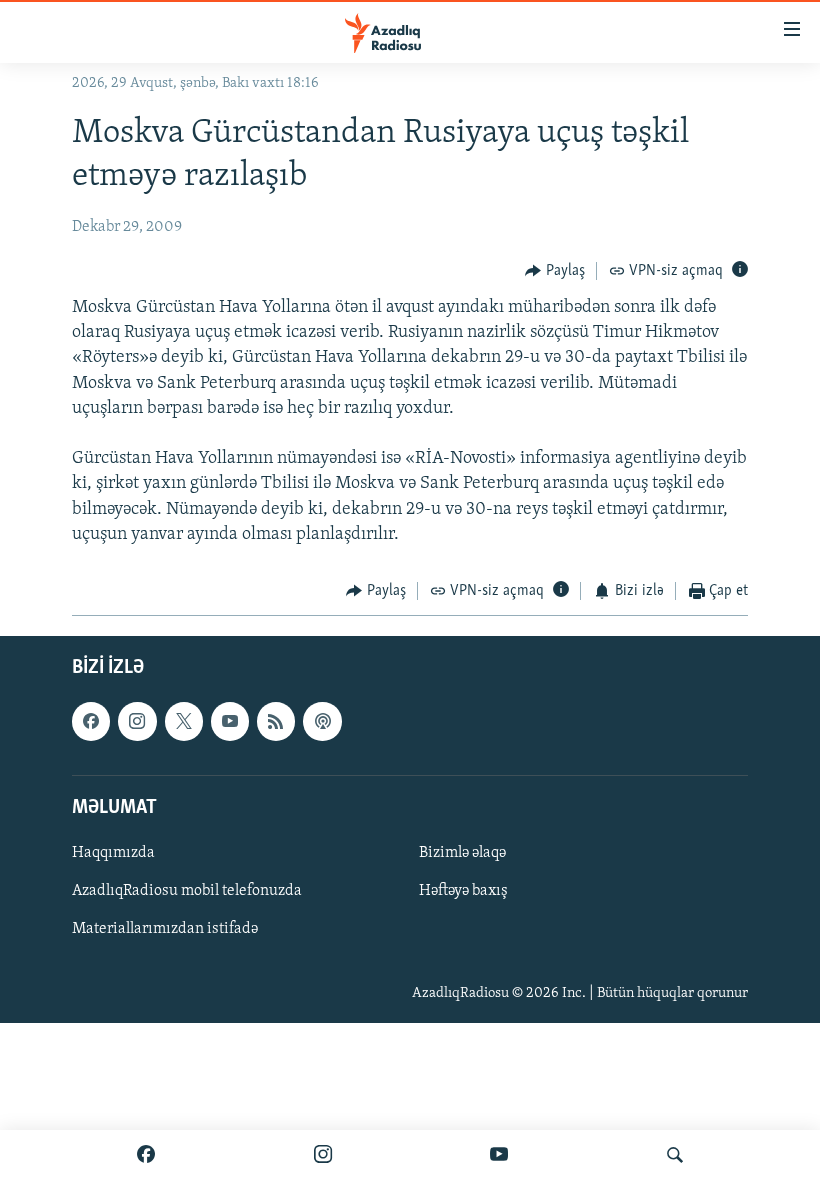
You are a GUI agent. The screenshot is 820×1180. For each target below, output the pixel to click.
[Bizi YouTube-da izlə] (499, 1155)
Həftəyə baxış (463, 891)
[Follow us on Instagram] (137, 722)
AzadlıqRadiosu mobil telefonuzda (187, 891)
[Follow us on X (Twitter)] (184, 722)
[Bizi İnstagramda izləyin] (323, 1155)
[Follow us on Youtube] (230, 722)
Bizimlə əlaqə (462, 853)
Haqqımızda (113, 853)
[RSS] (276, 722)
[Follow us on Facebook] (91, 722)
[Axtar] (675, 1155)
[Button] (555, 271)
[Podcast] (322, 722)
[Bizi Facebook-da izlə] (146, 1155)
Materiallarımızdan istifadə (165, 930)
